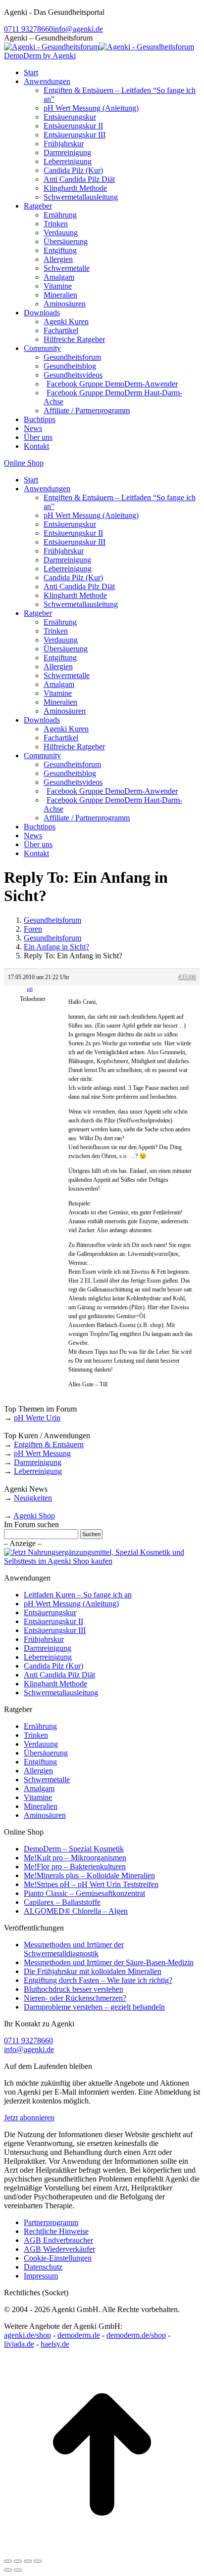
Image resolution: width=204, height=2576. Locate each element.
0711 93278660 (28, 29)
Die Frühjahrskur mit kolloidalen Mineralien (93, 1971)
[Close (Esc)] (8, 2561)
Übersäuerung (46, 1753)
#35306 (187, 977)
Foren (33, 929)
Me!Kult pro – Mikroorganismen (75, 1858)
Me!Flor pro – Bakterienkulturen (75, 1867)
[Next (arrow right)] (18, 2570)
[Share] (18, 2561)
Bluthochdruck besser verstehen (74, 1989)
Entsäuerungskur (50, 1612)
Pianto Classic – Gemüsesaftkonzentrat (84, 1893)
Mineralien (41, 1806)
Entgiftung (40, 1762)
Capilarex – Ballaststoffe (62, 1902)
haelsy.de (55, 2344)
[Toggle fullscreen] (28, 2561)
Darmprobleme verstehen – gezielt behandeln (94, 2007)
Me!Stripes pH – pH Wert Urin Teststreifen (91, 1884)
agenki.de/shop (27, 2335)
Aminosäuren (45, 1815)
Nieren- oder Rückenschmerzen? (75, 1998)
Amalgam (39, 1788)
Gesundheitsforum (52, 920)
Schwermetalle (47, 1780)
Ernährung (40, 1726)
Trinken (36, 1735)
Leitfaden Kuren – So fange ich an (78, 1595)
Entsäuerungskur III (55, 1630)
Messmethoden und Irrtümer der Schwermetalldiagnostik (74, 1949)
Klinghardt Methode (55, 1684)
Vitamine (38, 1797)
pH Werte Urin (37, 1418)
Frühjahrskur (44, 1639)
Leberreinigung (38, 1471)
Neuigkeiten (33, 1498)
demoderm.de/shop (136, 2335)
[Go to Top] (102, 2550)
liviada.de (19, 2344)
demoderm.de (79, 2335)
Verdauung (41, 1744)
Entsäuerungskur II (53, 1621)
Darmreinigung (38, 1462)
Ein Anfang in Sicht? (56, 947)
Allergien (38, 1771)
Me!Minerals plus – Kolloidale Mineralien (89, 1875)
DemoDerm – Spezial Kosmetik (74, 1849)
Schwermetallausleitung (61, 1693)
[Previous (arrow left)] (8, 2570)
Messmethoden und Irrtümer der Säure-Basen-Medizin (109, 1962)
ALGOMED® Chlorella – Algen (76, 1911)
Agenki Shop (34, 1516)
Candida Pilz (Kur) (53, 1666)
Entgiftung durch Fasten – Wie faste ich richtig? (98, 1980)
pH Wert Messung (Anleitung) (71, 1604)
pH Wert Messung (42, 1453)
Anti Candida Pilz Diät (59, 1675)
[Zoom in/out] (38, 2561)
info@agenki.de (78, 29)
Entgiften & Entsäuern (49, 1444)
